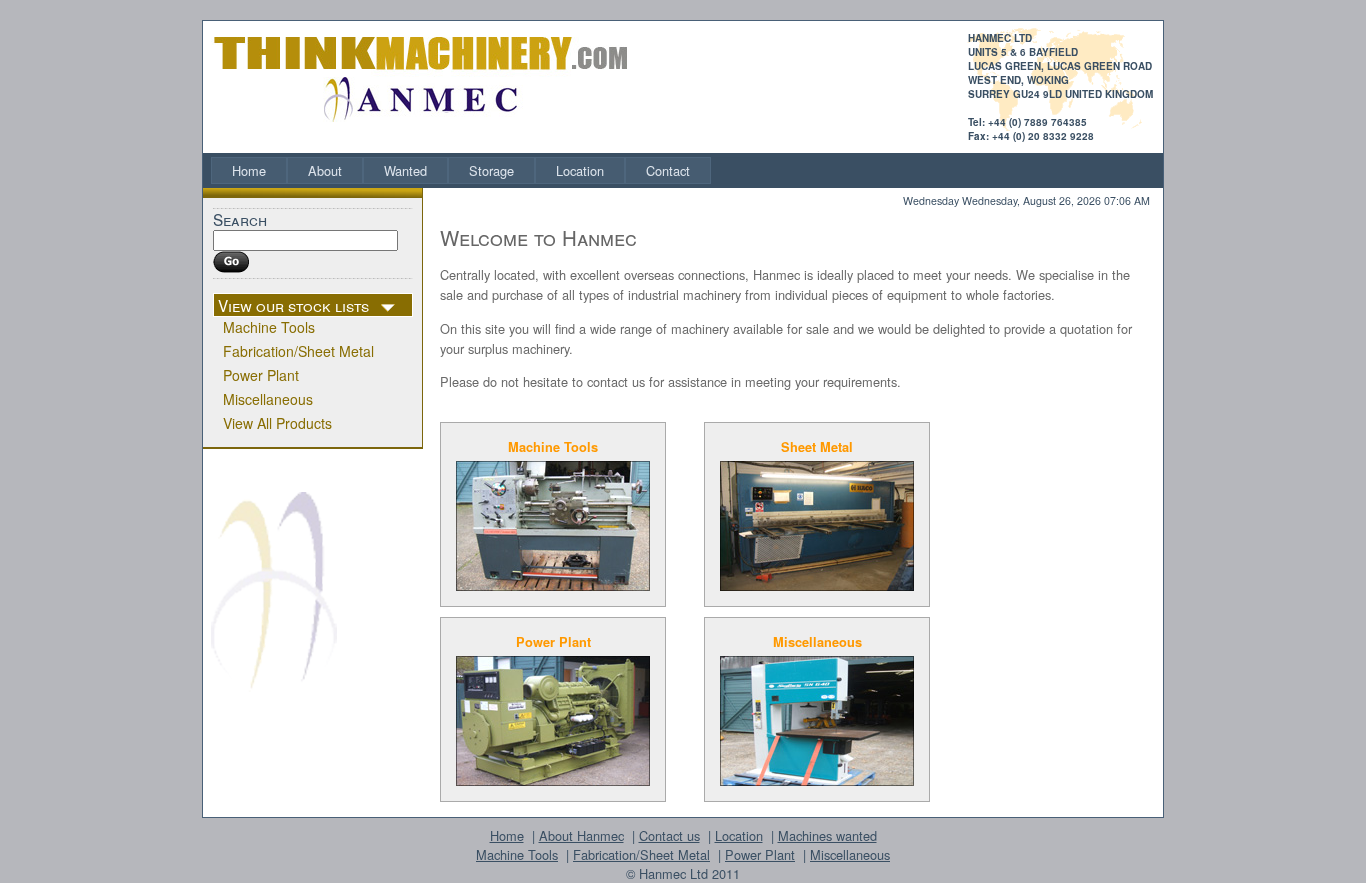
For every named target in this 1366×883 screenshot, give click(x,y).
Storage (491, 170)
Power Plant (261, 375)
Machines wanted (827, 835)
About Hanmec (581, 835)
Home (249, 170)
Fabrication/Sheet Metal (298, 351)
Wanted (405, 170)
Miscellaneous (268, 399)
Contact (668, 170)
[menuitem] (249, 170)
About (325, 170)
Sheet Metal (817, 447)
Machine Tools (269, 327)
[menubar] (461, 170)
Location (580, 170)
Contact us (669, 835)
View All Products (277, 423)
